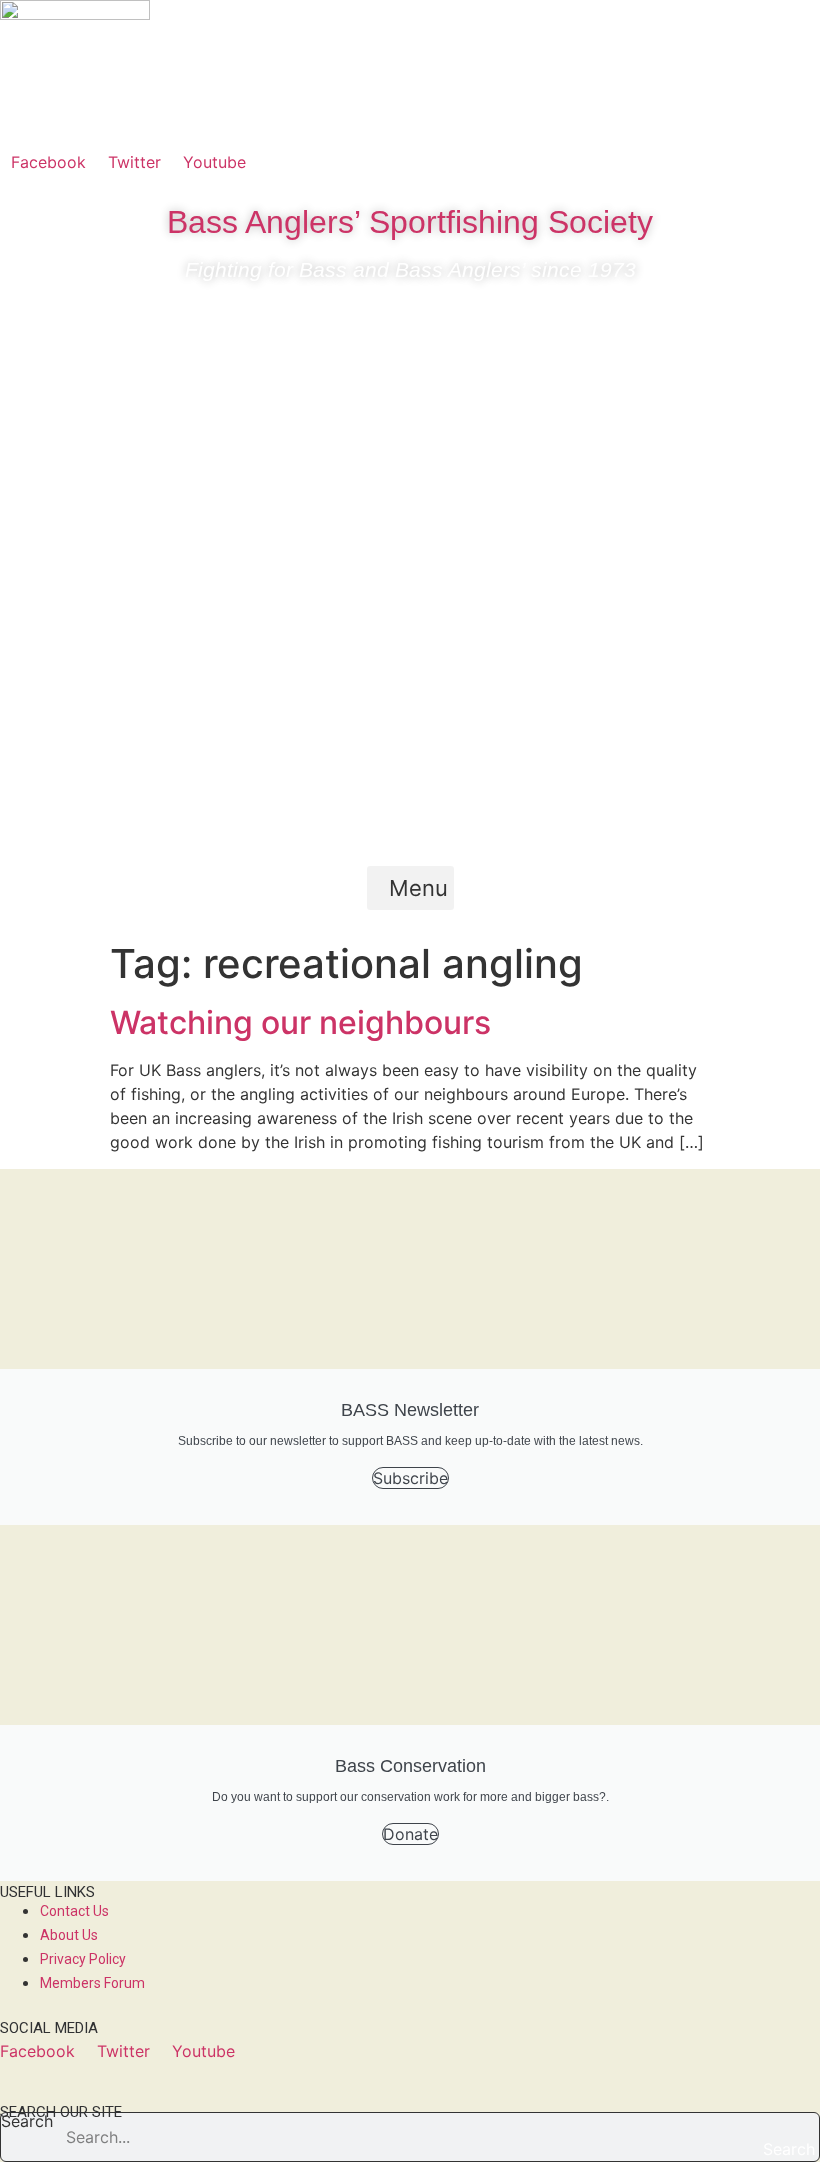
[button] (410, 888)
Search (27, 2122)
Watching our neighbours (300, 1022)
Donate (410, 1834)
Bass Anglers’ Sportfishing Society (410, 222)
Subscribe (410, 1478)
